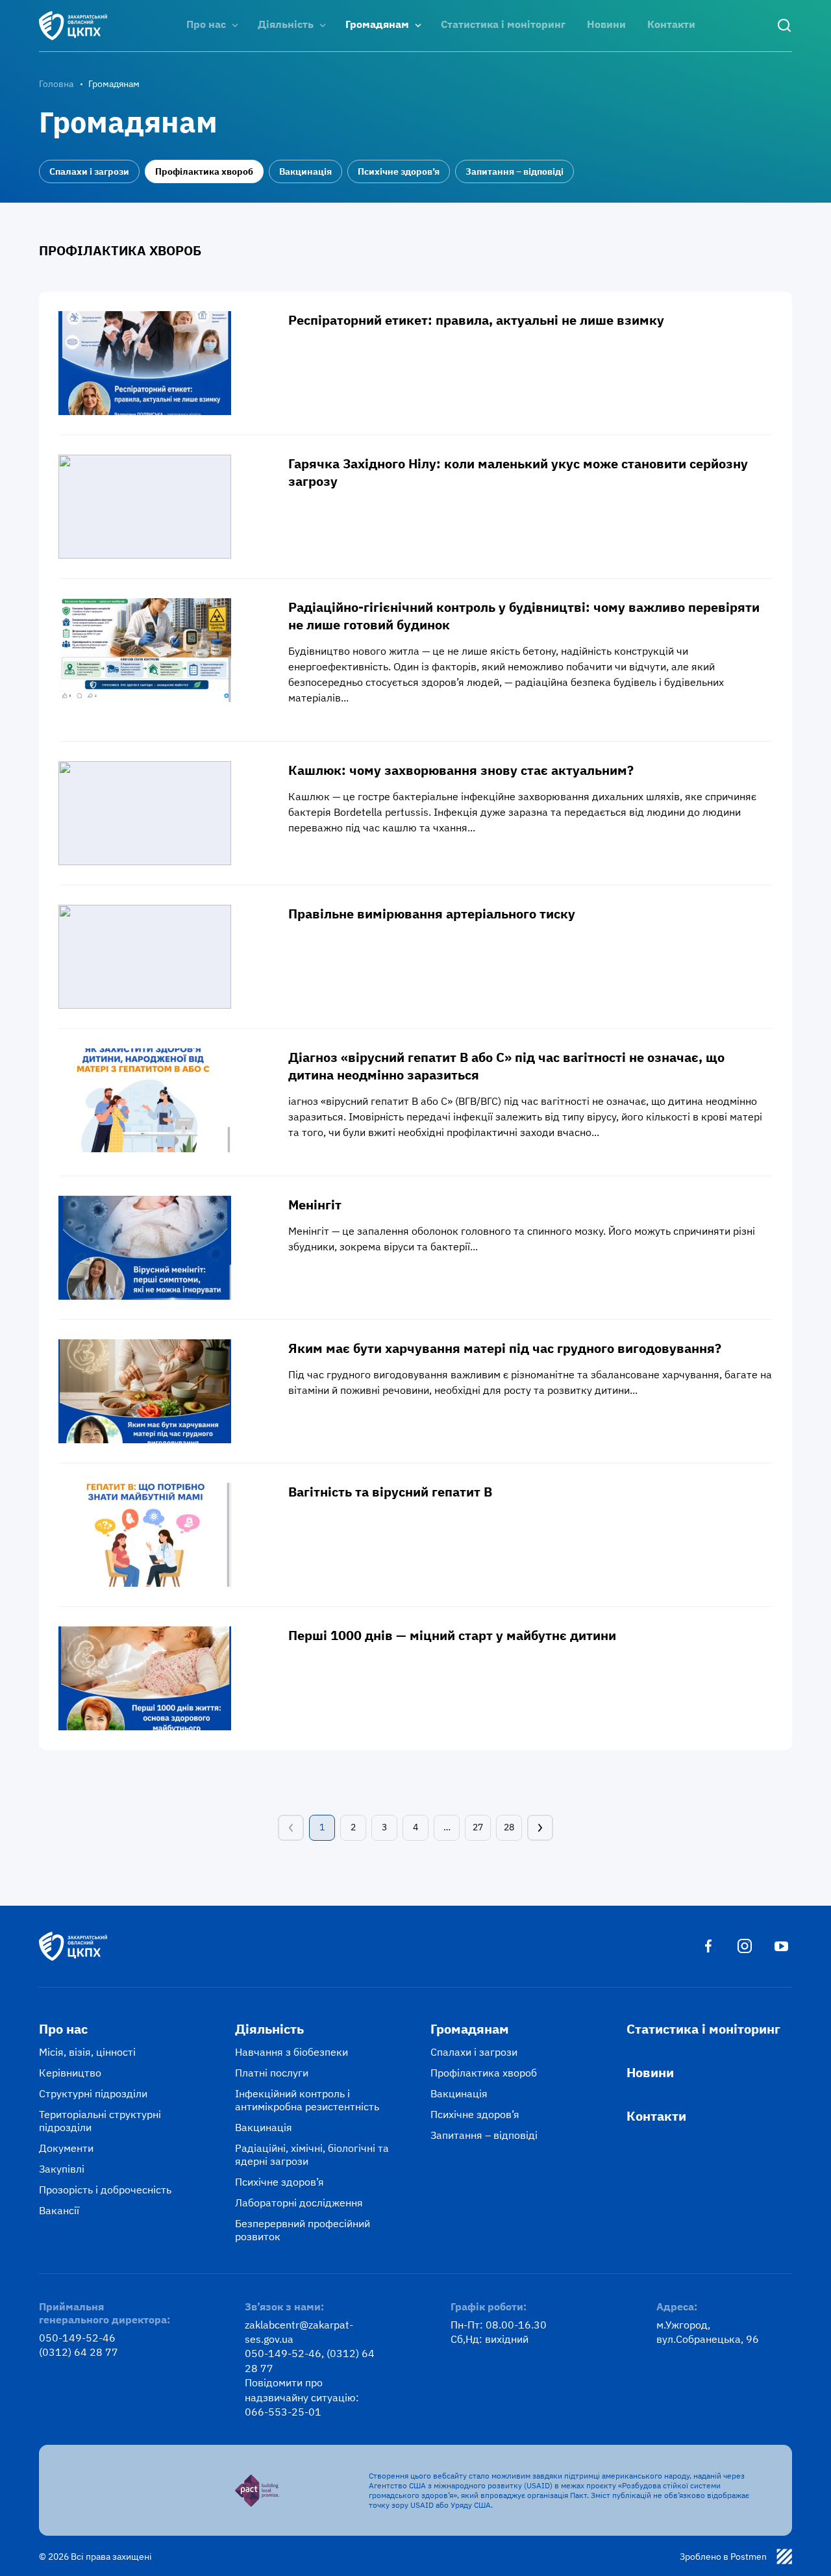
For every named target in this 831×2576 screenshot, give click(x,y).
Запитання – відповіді (515, 171)
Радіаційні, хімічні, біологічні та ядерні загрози (312, 2154)
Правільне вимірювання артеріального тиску (432, 914)
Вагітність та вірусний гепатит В (390, 1492)
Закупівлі (62, 2169)
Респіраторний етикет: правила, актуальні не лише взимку (476, 320)
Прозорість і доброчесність (105, 2190)
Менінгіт (315, 1205)
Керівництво (70, 2073)
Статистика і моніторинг (503, 24)
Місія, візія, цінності (87, 2052)
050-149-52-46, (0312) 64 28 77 (310, 2360)
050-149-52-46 (77, 2338)
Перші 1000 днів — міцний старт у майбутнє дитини (452, 1635)
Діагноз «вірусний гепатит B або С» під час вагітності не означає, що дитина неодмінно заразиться (506, 1066)
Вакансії (59, 2210)
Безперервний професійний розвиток (303, 2230)
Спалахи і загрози (89, 171)
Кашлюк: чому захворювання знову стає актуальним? (461, 770)
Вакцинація (305, 171)
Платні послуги (272, 2073)
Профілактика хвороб (204, 171)
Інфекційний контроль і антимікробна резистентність (307, 2100)
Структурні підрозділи (93, 2093)
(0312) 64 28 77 (79, 2352)
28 (509, 1827)
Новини (606, 24)
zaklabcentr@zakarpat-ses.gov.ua (299, 2332)
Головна (56, 84)
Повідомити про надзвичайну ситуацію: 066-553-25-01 (302, 2397)
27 (478, 1827)
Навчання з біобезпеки (291, 2052)
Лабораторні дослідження (299, 2203)
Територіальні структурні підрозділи (100, 2121)
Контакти (671, 24)
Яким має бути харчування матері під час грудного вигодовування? (505, 1348)
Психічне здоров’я (399, 171)
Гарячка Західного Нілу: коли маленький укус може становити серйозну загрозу (518, 472)
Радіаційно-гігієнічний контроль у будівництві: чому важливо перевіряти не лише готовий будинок (524, 616)
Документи (66, 2148)
